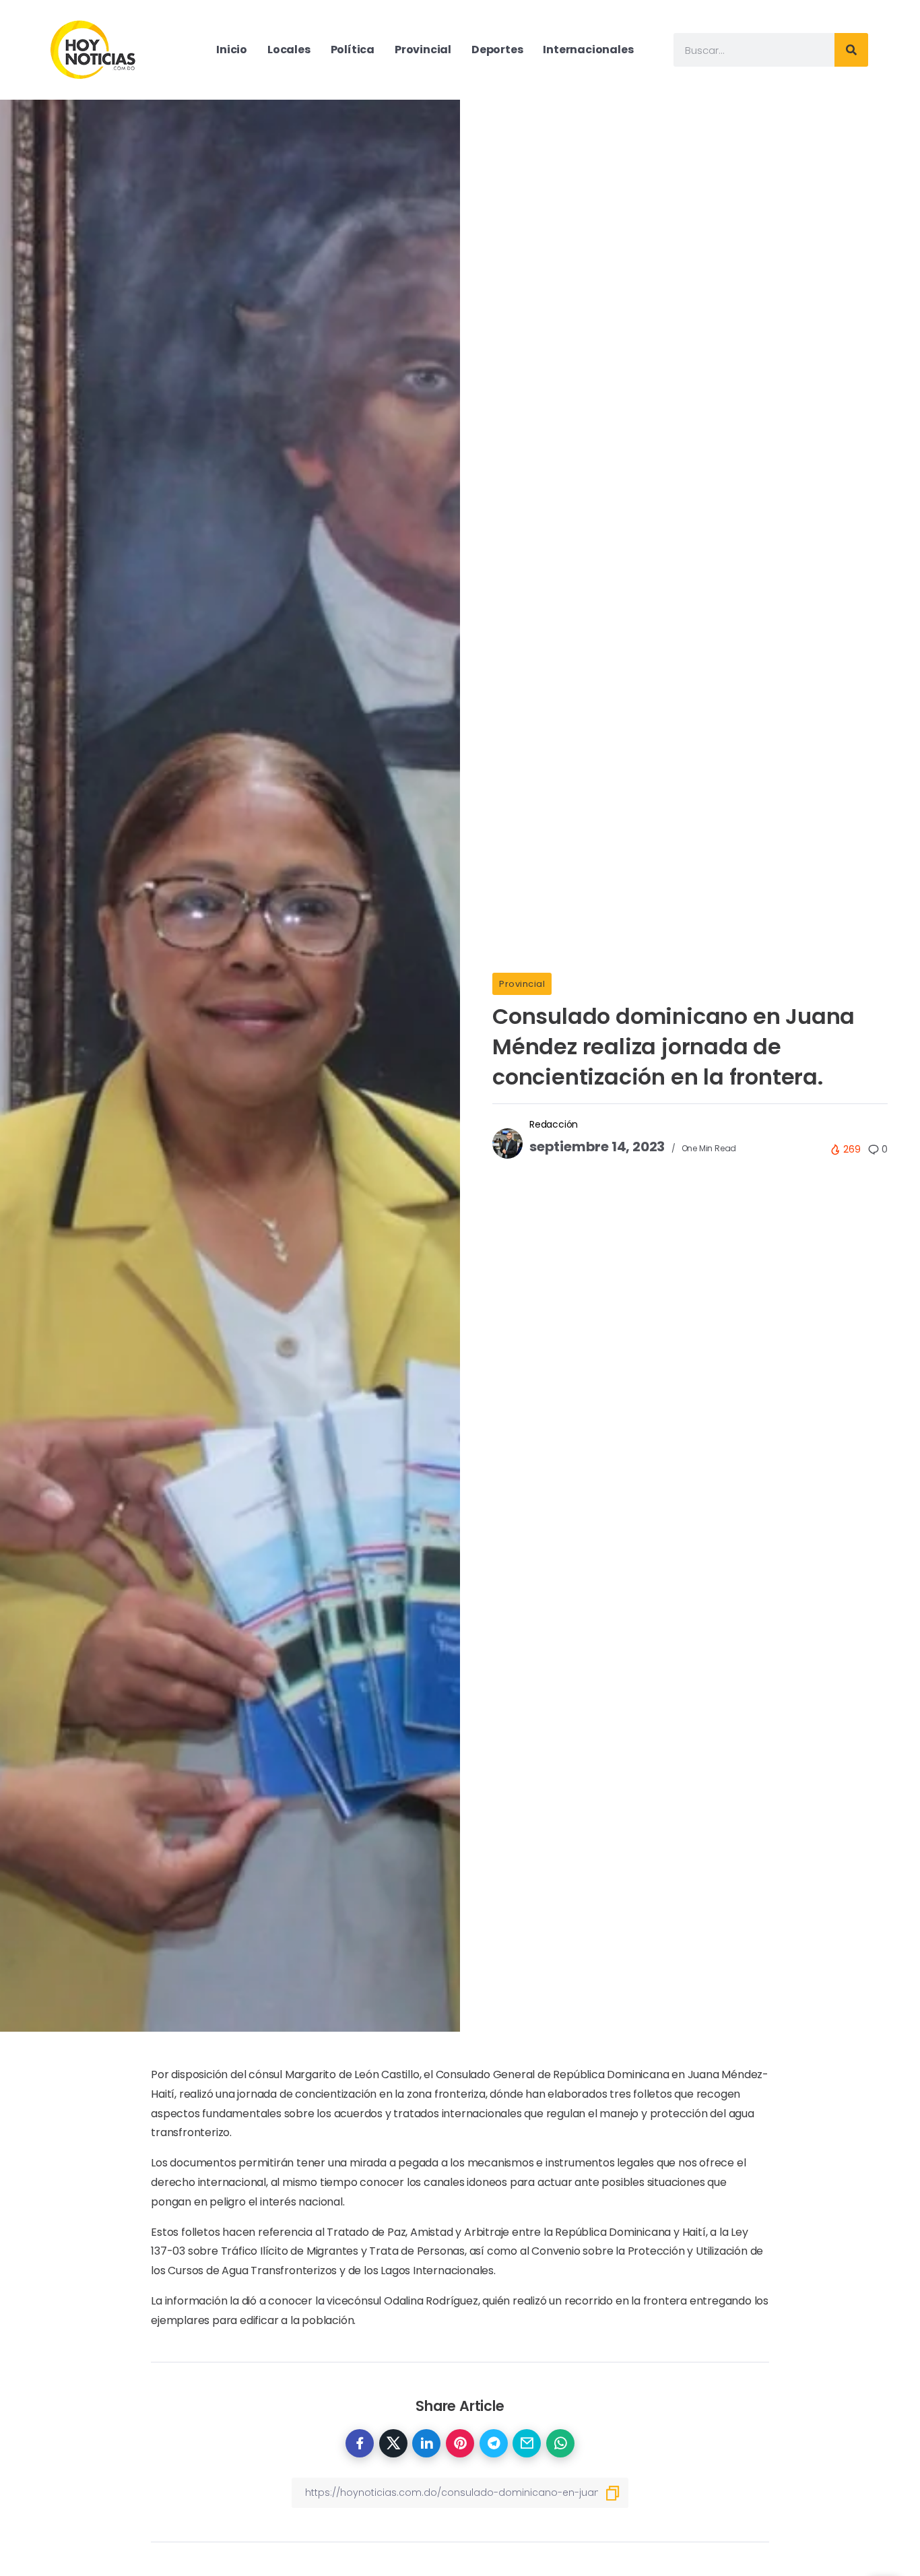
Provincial (522, 984)
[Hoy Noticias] (94, 49)
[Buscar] (851, 50)
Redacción (554, 1124)
